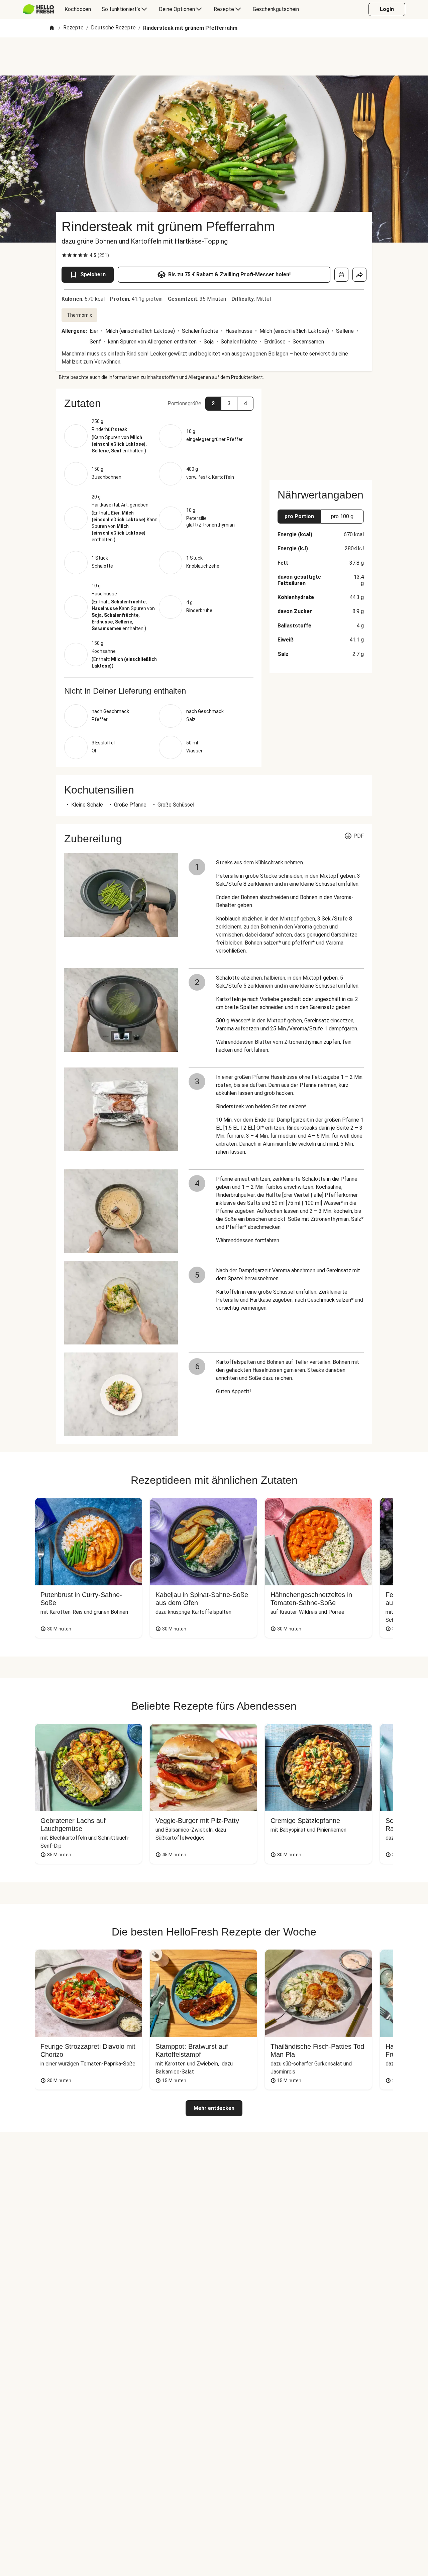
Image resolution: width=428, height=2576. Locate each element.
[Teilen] (359, 275)
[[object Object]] (341, 275)
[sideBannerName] (321, 430)
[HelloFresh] (38, 9)
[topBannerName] (214, 56)
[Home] (52, 28)
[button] (159, 403)
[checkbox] (64, 255)
